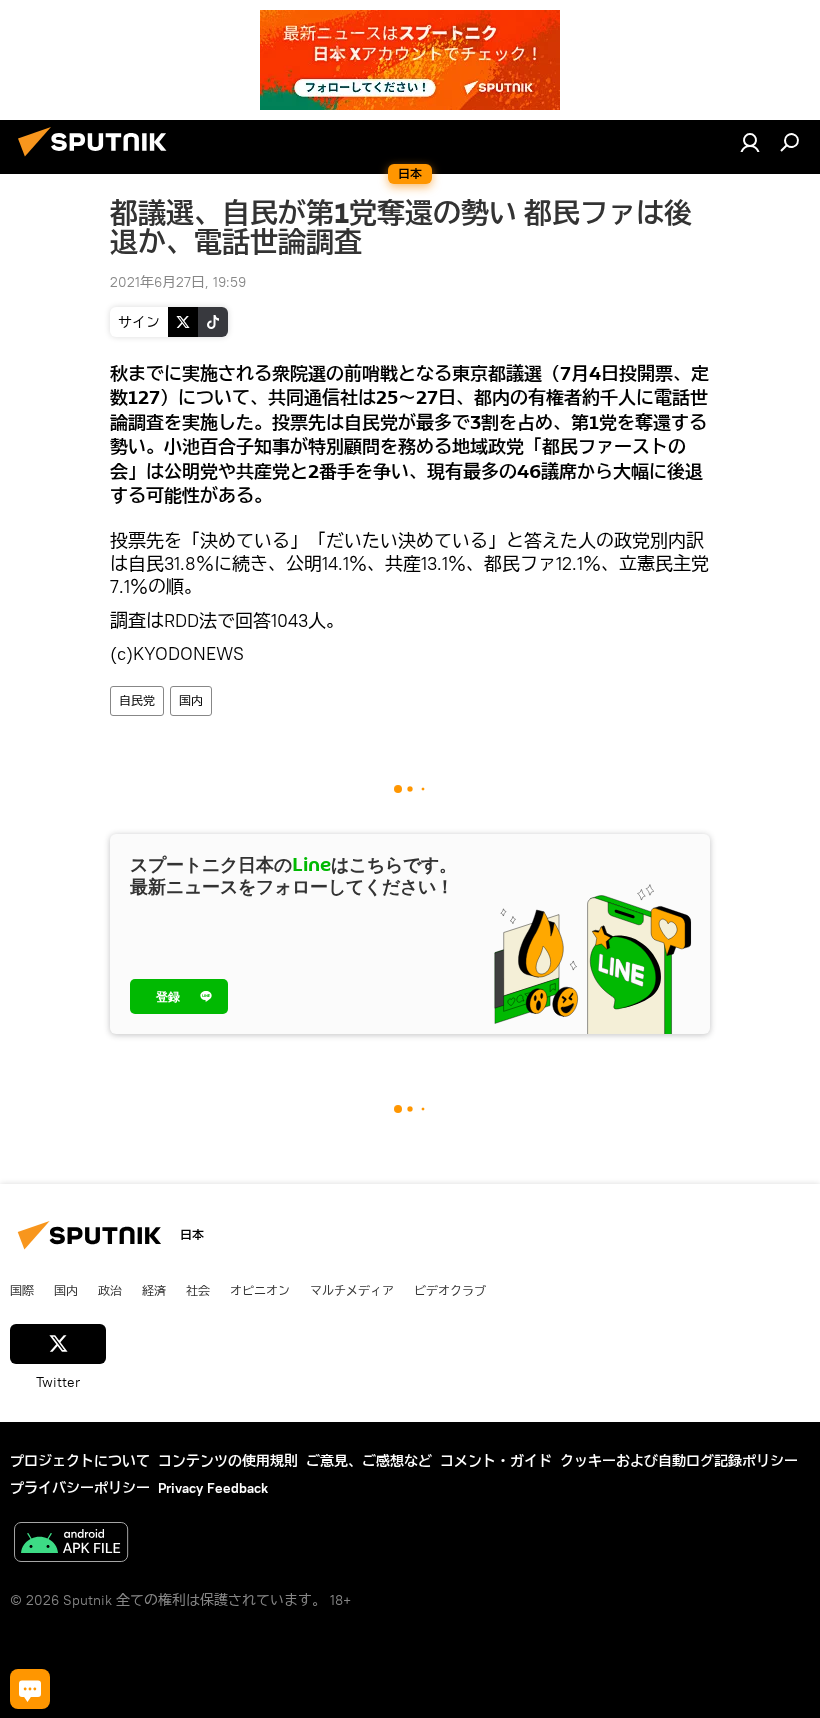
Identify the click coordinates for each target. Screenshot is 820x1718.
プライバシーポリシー (80, 1488)
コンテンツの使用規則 (228, 1461)
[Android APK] (71, 1544)
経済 (154, 1290)
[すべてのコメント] (30, 1689)
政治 (110, 1290)
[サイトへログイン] (750, 142)
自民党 (137, 700)
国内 (191, 700)
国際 (22, 1290)
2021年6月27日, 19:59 (178, 282)
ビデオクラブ (450, 1290)
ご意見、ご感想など (369, 1461)
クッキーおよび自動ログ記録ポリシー (679, 1461)
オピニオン (260, 1290)
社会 (198, 1290)
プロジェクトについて (80, 1461)
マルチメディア (352, 1290)
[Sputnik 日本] (98, 159)
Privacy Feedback (213, 1488)
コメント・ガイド (496, 1461)
